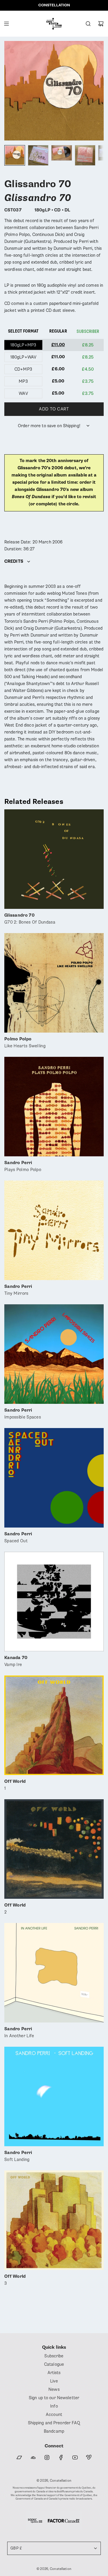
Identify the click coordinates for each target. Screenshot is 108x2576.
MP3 (23, 381)
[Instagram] (47, 2457)
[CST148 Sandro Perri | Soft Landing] (54, 2096)
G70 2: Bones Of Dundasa (30, 919)
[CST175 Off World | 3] (54, 2220)
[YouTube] (75, 2457)
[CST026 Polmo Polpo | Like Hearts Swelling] (54, 983)
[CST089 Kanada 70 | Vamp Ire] (54, 1602)
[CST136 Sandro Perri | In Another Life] (54, 1973)
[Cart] (101, 24)
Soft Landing (18, 2156)
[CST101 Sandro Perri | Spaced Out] (54, 1478)
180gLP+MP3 (23, 345)
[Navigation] (6, 24)
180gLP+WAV (23, 357)
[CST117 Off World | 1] (54, 1725)
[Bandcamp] (19, 2457)
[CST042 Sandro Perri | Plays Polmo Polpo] (54, 1107)
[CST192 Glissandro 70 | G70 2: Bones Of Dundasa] (54, 859)
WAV (23, 393)
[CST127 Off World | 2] (54, 1849)
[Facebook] (61, 2457)
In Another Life (19, 2033)
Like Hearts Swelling (25, 1043)
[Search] (88, 24)
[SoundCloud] (33, 2457)
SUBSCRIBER (88, 331)
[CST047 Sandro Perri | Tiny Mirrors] (54, 1230)
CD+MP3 (23, 369)
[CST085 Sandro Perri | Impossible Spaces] (54, 1354)
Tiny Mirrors (18, 1290)
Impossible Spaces (23, 1414)
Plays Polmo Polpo (23, 1166)
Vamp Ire (16, 1661)
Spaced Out (18, 1538)
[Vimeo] (89, 2457)
